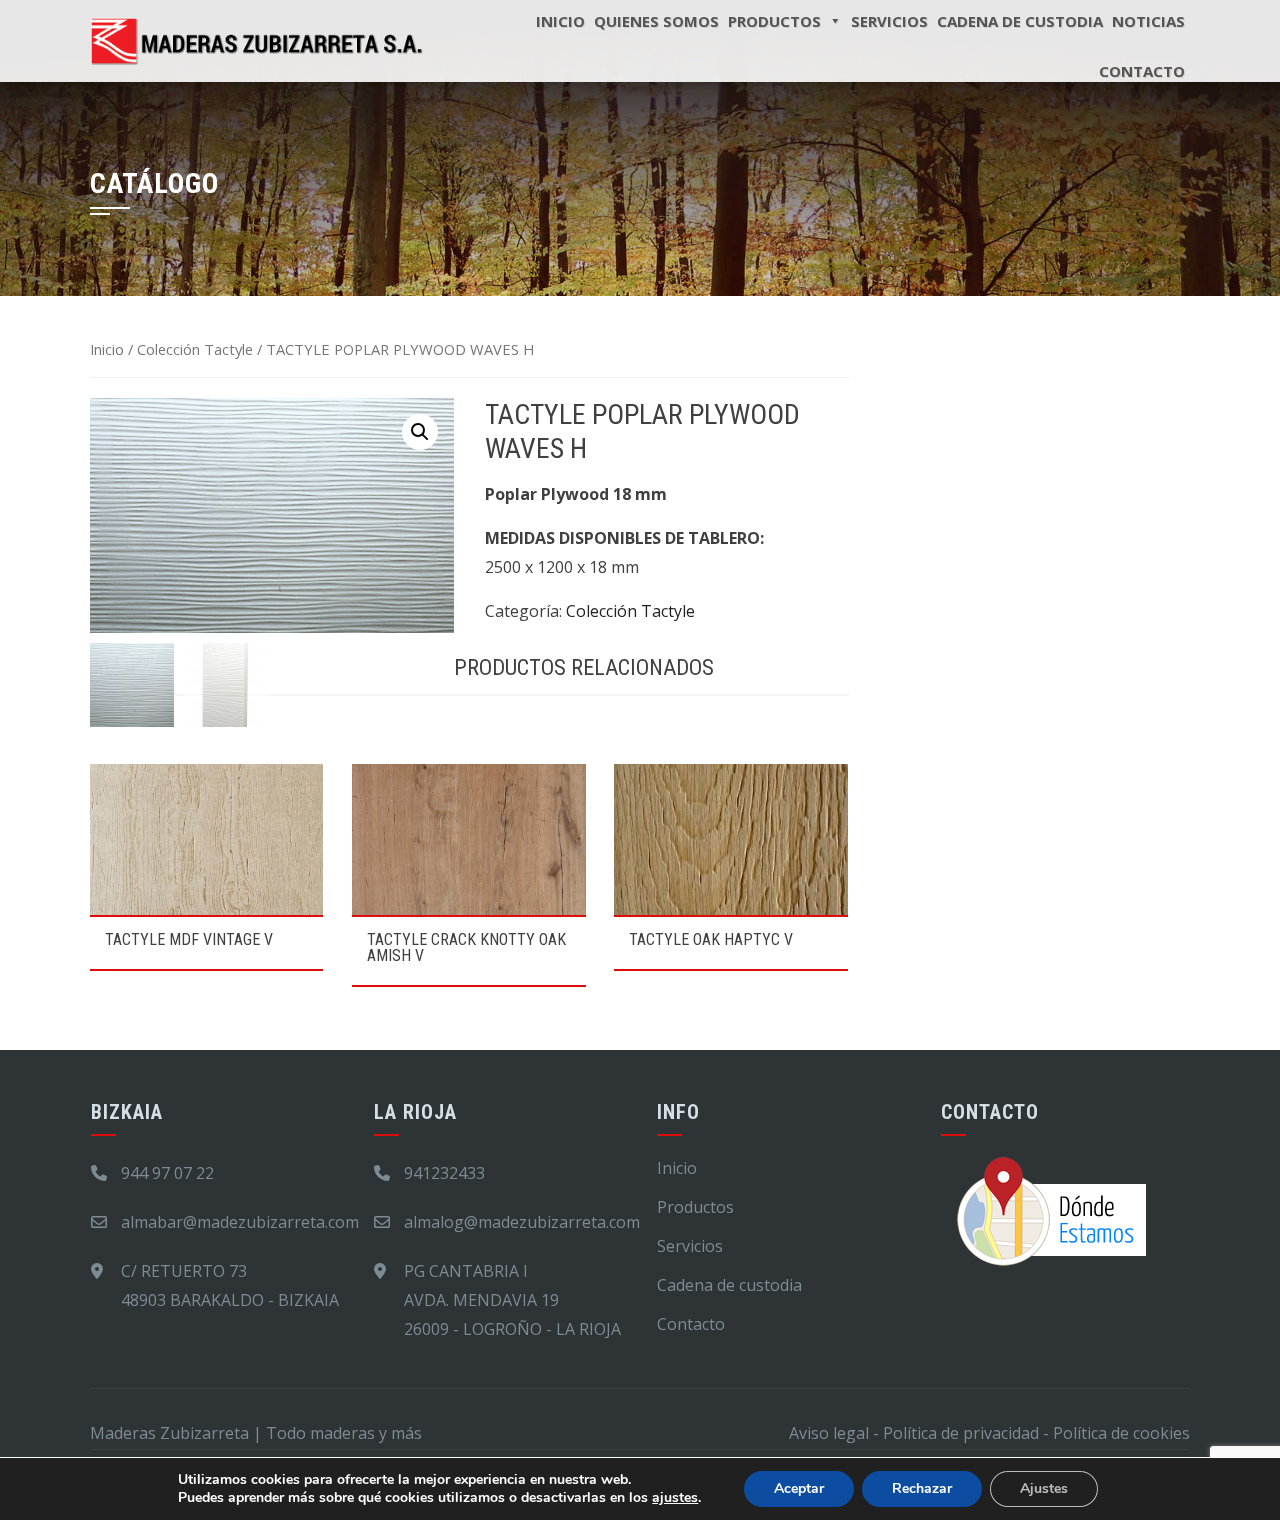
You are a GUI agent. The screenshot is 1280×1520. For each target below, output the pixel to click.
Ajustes (1044, 1488)
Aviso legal (829, 1433)
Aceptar (799, 1488)
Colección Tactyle (195, 349)
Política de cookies (1121, 1433)
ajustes (675, 1498)
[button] (420, 432)
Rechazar (922, 1488)
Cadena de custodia (729, 1285)
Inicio (107, 349)
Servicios (690, 1246)
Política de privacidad (961, 1433)
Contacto (1142, 71)
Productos (695, 1207)
